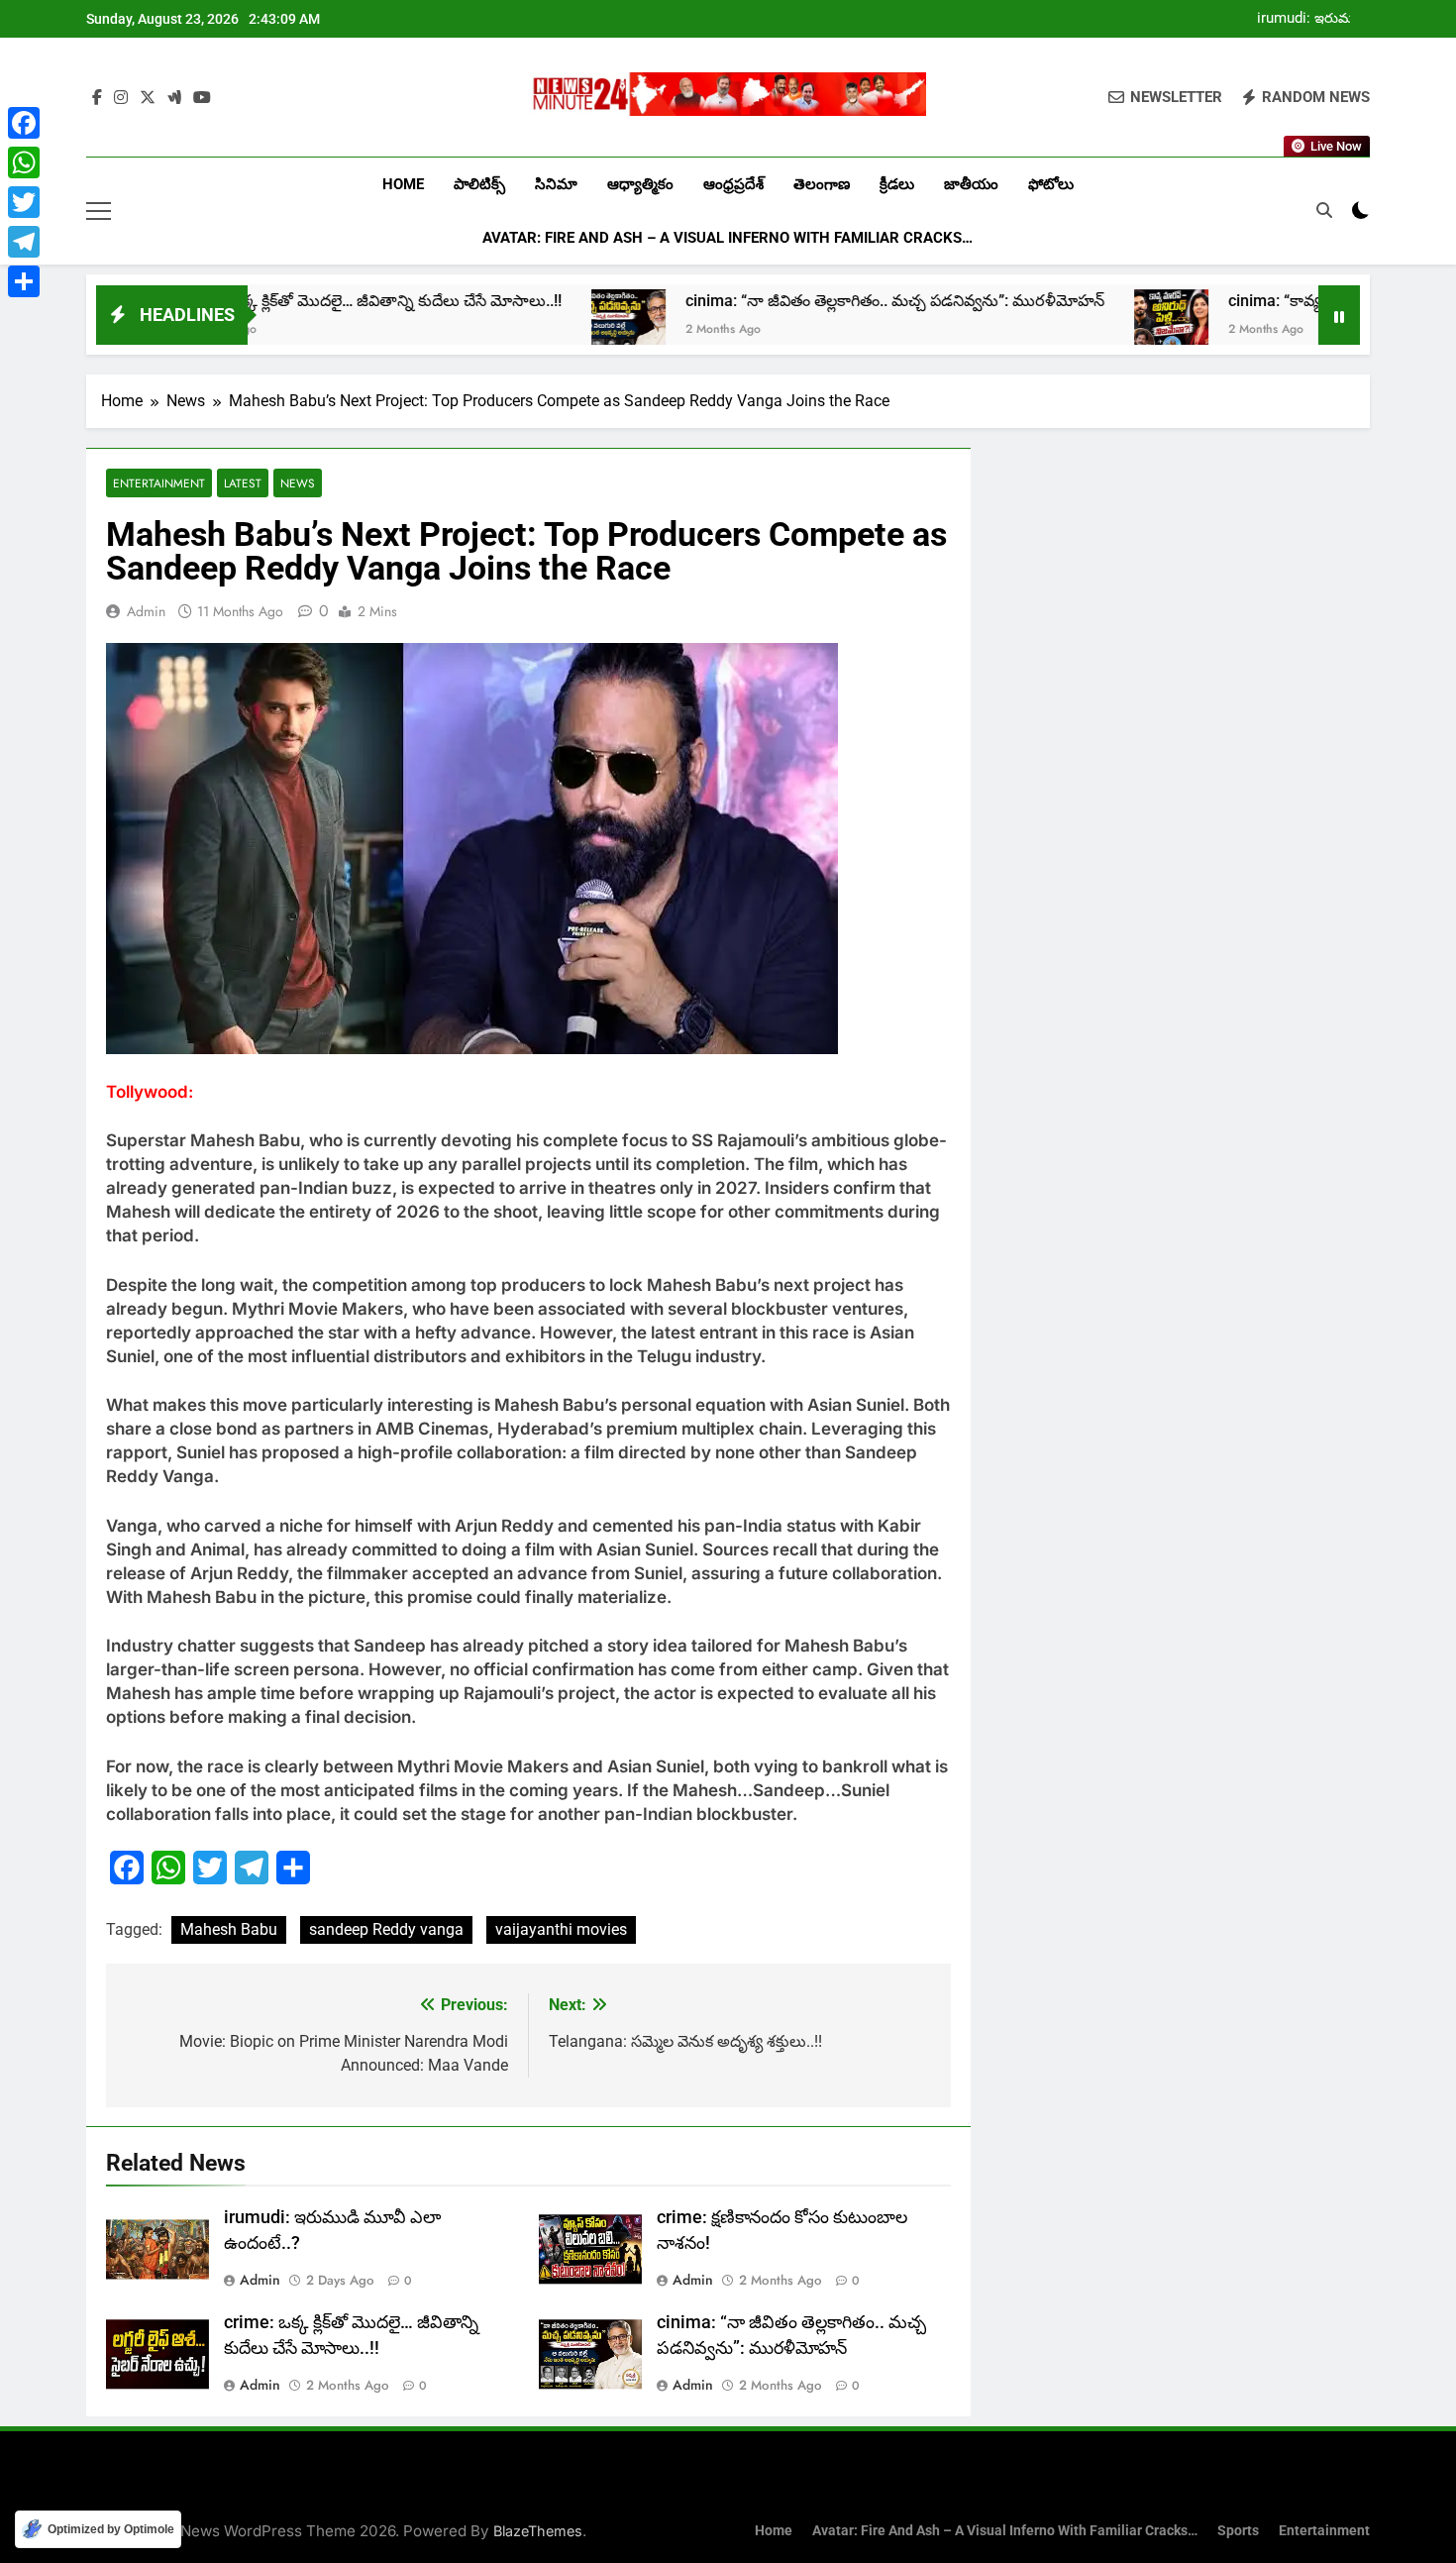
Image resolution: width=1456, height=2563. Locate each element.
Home (403, 184)
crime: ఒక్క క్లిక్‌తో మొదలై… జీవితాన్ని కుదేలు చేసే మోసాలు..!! (253, 301)
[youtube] (202, 98)
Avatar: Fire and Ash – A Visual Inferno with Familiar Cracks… (728, 238)
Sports (1238, 2531)
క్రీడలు (897, 184)
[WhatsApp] (24, 162)
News (298, 483)
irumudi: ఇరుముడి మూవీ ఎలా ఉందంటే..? (1313, 19)
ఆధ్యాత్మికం (640, 184)
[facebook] (97, 98)
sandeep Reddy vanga (386, 1929)
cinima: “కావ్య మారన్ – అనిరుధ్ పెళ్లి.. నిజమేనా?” (1267, 301)
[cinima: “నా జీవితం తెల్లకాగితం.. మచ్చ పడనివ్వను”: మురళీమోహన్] (510, 326)
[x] (148, 98)
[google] (174, 98)
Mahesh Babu (229, 1929)
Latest (243, 483)
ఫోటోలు (1051, 184)
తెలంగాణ (822, 184)
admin (146, 611)
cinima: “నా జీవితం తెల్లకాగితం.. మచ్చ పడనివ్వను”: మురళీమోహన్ (776, 301)
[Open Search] (1324, 210)
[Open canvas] (99, 211)
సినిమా (556, 184)
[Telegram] (24, 242)
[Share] (24, 281)
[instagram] (121, 98)
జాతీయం (971, 184)
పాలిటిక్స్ (479, 184)
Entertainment (159, 483)
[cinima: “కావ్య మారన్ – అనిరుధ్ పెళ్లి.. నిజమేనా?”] (1052, 326)
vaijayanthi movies (561, 1929)
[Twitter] (24, 202)
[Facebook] (24, 123)
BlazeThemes (538, 2531)
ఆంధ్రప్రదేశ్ (733, 184)
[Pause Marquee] (1339, 315)
